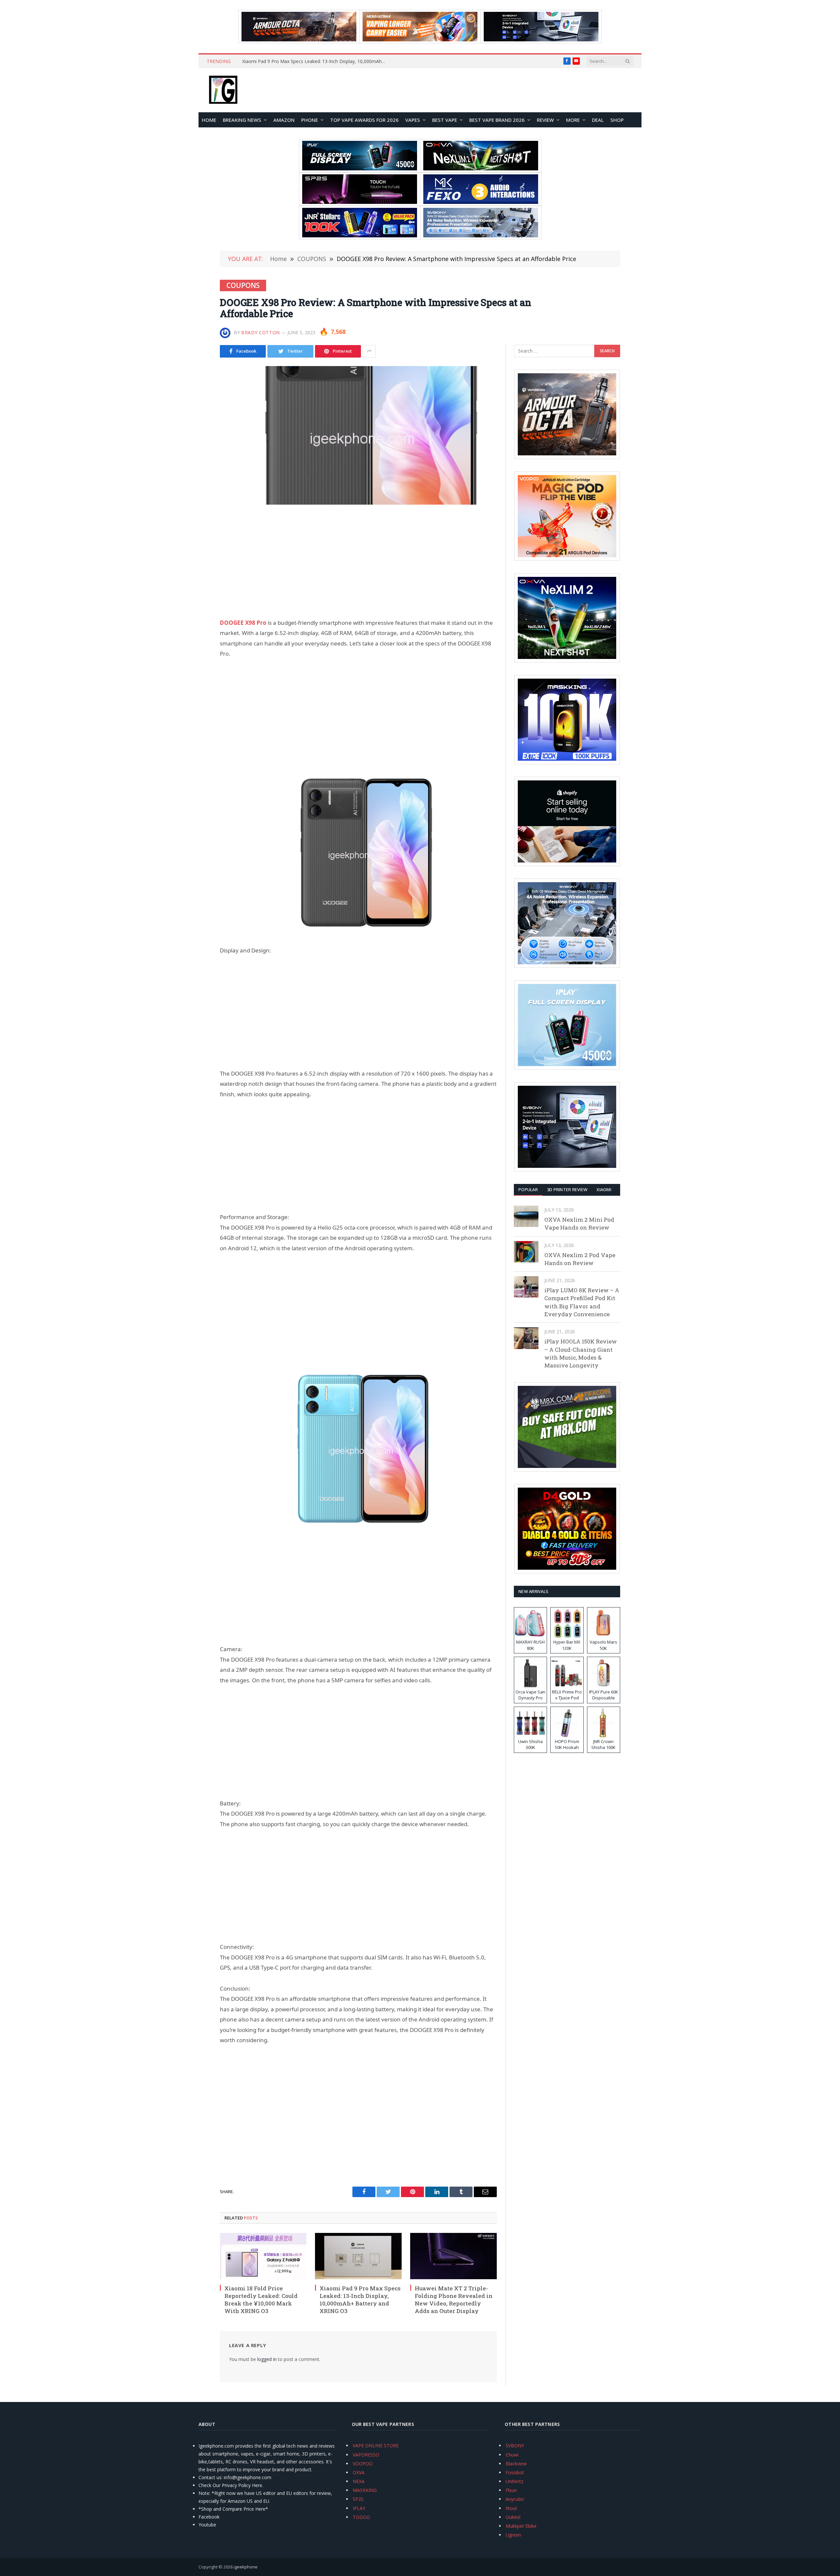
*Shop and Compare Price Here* (233, 2509)
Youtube (207, 2525)
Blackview (516, 2464)
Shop (617, 120)
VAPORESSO (366, 2455)
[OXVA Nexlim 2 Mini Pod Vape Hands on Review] (526, 1216)
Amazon (284, 120)
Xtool (511, 2508)
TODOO (361, 2517)
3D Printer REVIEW (567, 1190)
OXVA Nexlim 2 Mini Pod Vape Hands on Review (579, 1223)
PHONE (310, 120)
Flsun (511, 2490)
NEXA (359, 2481)
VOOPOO (363, 2464)
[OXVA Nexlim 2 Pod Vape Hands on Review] (526, 1252)
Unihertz (514, 2481)
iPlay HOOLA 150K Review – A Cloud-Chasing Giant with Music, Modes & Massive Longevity (581, 1353)
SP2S (358, 2499)
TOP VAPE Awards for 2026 (364, 120)
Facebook (209, 2517)
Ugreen (513, 2535)
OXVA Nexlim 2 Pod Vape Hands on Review (580, 1259)
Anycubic (515, 2499)
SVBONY (515, 2445)
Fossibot (515, 2472)
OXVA (359, 2472)
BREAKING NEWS (242, 120)
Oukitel (513, 2517)
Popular (528, 1190)
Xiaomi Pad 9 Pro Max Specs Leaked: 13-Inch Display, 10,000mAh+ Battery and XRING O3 (360, 2300)
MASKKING (365, 2490)
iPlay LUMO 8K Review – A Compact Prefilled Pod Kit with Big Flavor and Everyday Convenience (582, 1302)
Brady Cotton (261, 332)
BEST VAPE (445, 120)
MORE (573, 120)
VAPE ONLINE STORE (376, 2445)
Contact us (210, 2477)
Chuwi (512, 2455)
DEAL (598, 120)
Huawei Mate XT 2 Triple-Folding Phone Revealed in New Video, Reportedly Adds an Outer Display (316, 61)
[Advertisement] (358, 561)
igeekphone (246, 2567)
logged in (267, 2359)
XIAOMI (604, 1190)
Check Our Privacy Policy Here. (231, 2485)
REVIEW (545, 120)
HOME (209, 120)
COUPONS (243, 285)
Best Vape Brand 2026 (497, 120)
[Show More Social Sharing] (369, 351)
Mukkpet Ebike (521, 2526)
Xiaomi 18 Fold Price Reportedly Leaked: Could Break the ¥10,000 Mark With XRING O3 (261, 2300)
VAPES (413, 120)
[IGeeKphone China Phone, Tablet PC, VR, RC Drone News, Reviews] (223, 90)
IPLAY (359, 2508)
